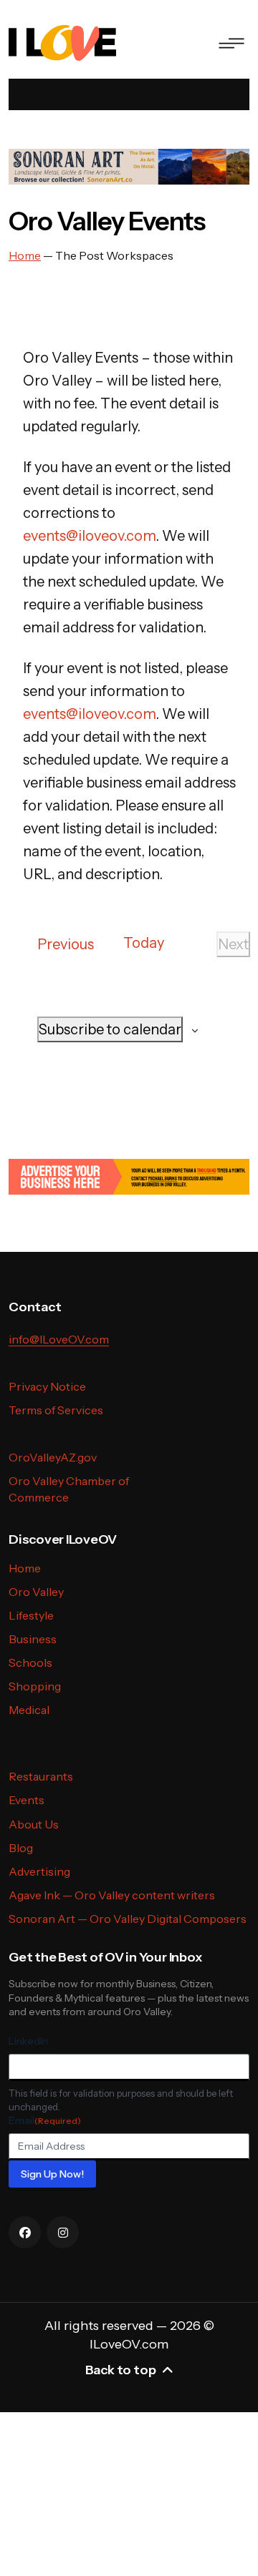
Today (144, 943)
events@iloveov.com (89, 536)
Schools (30, 1662)
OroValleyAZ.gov (53, 1457)
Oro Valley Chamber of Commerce (69, 1489)
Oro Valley (36, 1592)
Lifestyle (31, 1615)
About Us (34, 1824)
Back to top (121, 2370)
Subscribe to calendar (110, 1029)
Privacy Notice (47, 1386)
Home (25, 1568)
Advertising (39, 1871)
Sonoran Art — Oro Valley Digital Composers (128, 1919)
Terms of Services (56, 1410)
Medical (29, 1710)
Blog (21, 1848)
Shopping (35, 1686)
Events (27, 1800)
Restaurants (41, 1776)
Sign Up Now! (52, 2174)
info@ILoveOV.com (59, 1339)
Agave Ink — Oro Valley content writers (112, 1895)
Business (33, 1639)
